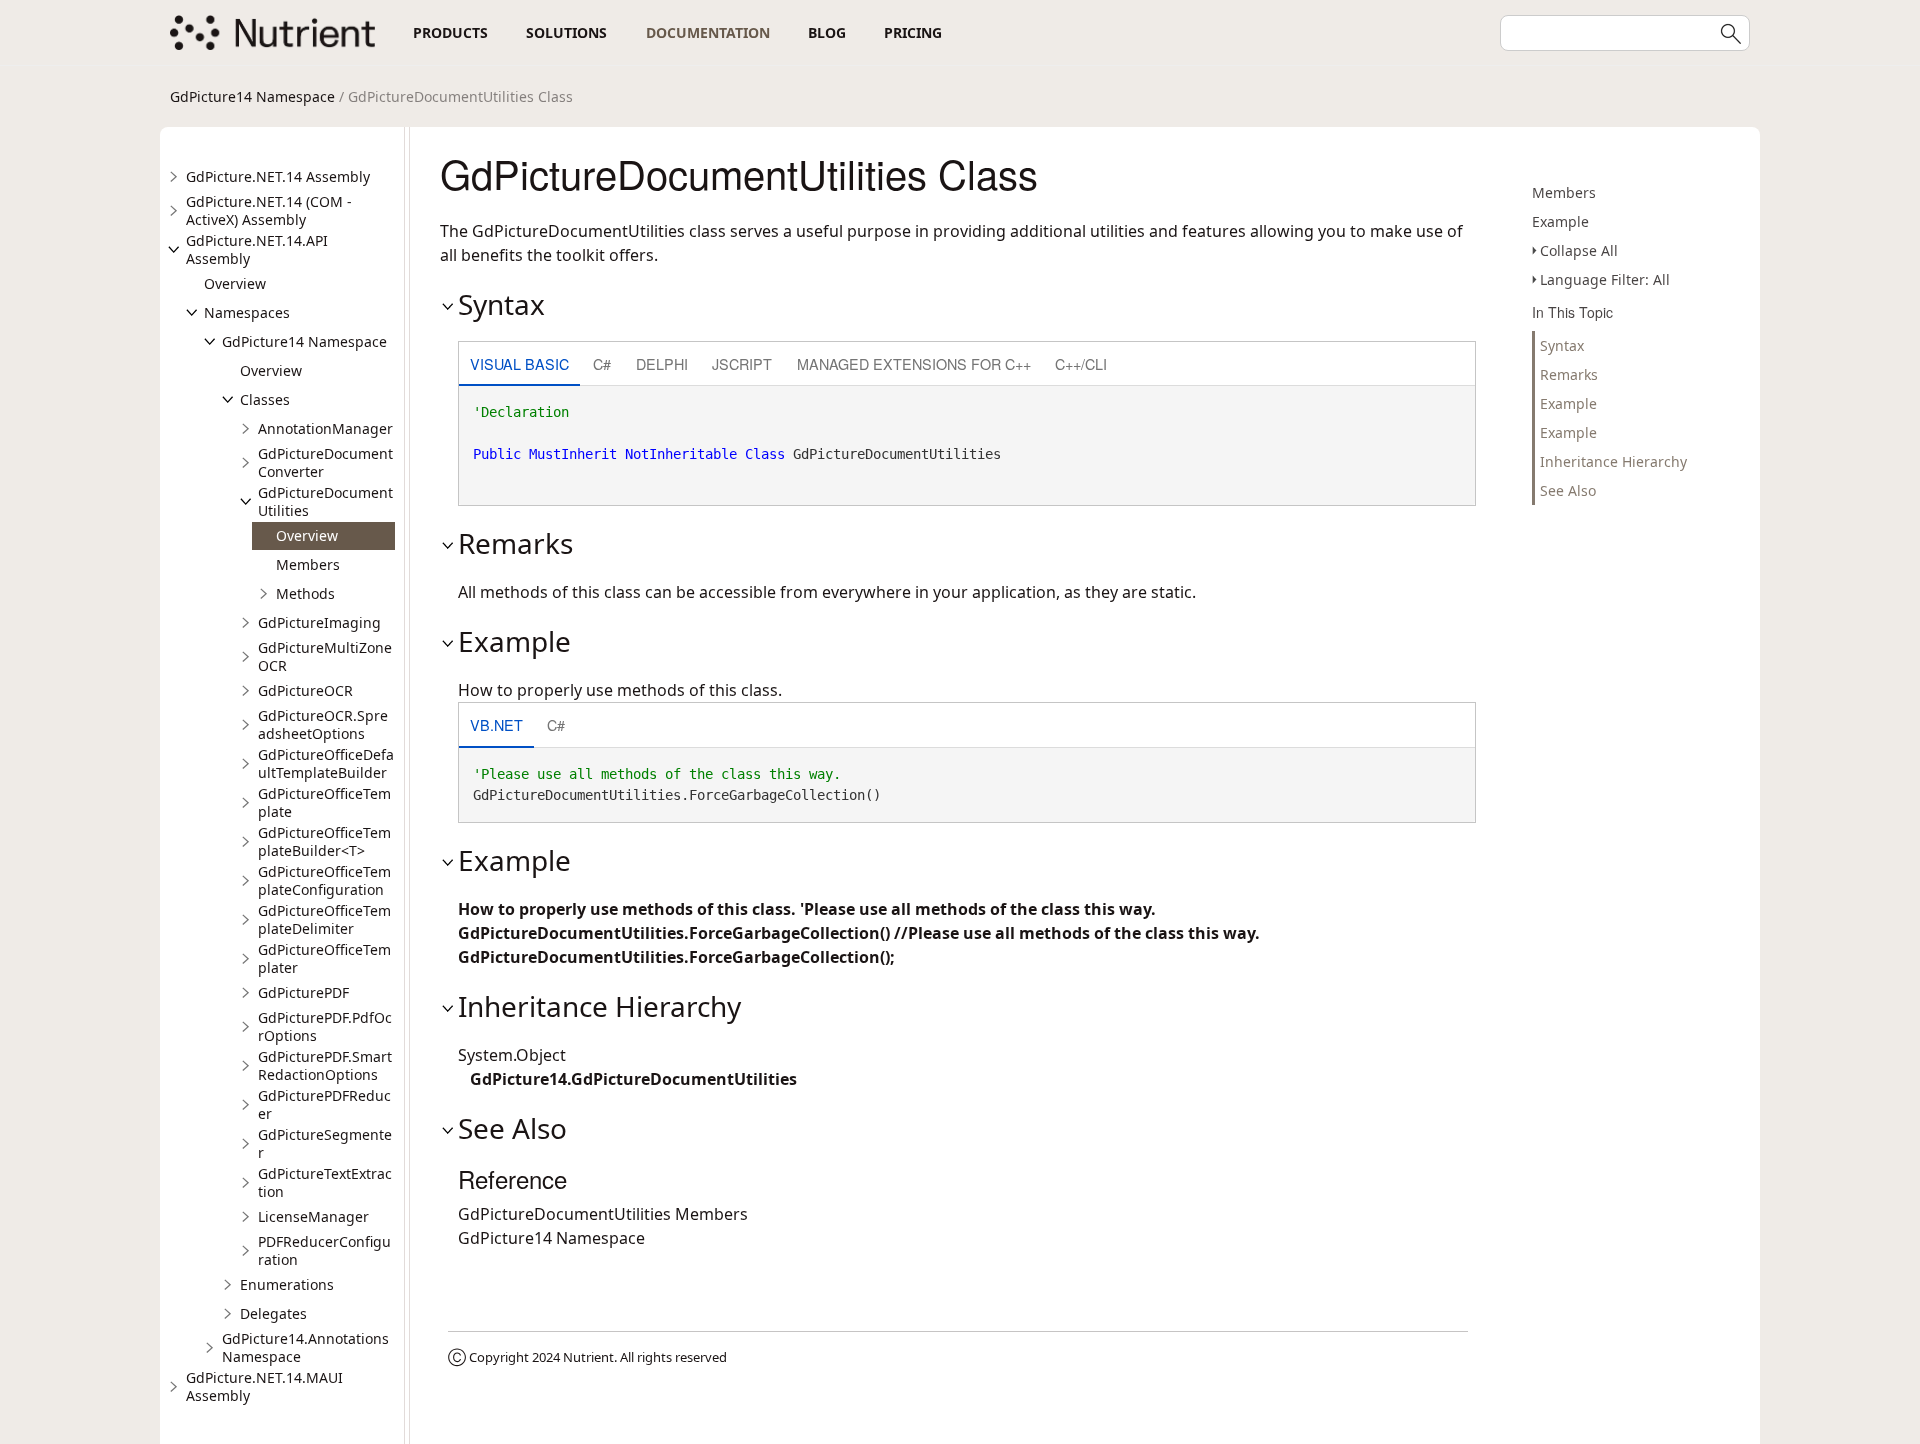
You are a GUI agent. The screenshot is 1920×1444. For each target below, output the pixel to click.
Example (1560, 221)
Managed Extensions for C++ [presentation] (914, 363)
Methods (305, 593)
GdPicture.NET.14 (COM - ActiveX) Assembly (269, 210)
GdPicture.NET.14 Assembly (278, 176)
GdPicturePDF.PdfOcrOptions (325, 1026)
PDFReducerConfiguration (324, 1250)
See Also (1568, 490)
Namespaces (247, 312)
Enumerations (287, 1284)
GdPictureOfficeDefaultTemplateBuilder (326, 763)
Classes (265, 399)
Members (308, 564)
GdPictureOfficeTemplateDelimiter (324, 919)
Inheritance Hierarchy (1613, 461)
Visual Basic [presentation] (519, 363)
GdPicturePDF (303, 992)
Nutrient (588, 1357)
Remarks (1569, 374)
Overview (235, 283)
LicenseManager (313, 1216)
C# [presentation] (602, 363)
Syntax (1562, 345)
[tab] (519, 365)
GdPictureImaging (319, 622)
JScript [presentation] (742, 363)
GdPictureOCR (305, 690)
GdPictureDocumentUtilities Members (603, 1214)
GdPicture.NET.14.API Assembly (257, 249)
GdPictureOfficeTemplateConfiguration (324, 880)
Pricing (913, 32)
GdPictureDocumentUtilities (325, 501)
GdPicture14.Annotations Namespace (305, 1347)
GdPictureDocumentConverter (325, 462)
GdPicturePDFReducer (324, 1104)
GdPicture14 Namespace (252, 96)
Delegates (273, 1313)
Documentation (708, 32)
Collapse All (1579, 250)
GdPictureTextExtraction (325, 1182)
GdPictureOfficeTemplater (324, 958)
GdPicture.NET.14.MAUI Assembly (264, 1386)
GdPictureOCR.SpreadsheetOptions (323, 724)
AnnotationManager (325, 428)
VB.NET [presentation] (496, 724)
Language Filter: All (1605, 279)
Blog (827, 32)
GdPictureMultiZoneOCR (325, 656)
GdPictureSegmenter (325, 1143)
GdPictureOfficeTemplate (324, 802)
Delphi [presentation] (662, 363)
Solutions (566, 32)
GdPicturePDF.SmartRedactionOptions (325, 1065)
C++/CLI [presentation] (1081, 363)
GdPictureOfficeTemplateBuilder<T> (324, 841)
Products (450, 32)
